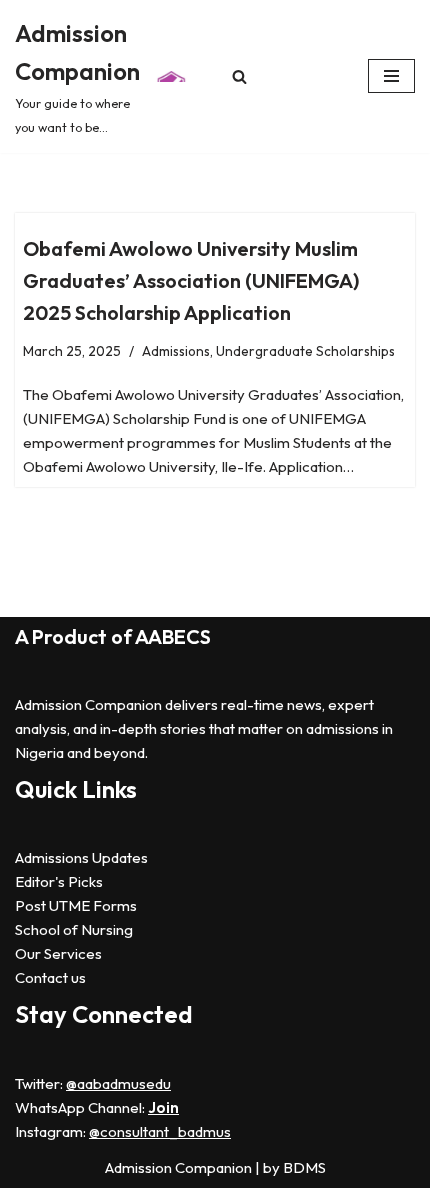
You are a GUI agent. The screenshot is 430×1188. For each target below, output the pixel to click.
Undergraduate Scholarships (305, 351)
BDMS (304, 1167)
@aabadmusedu (118, 1083)
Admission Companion (180, 1167)
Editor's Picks (59, 881)
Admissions (176, 351)
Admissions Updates (81, 857)
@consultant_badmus (160, 1131)
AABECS (173, 636)
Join (163, 1107)
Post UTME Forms (76, 905)
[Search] (239, 76)
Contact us (50, 977)
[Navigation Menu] (391, 76)
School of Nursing (74, 929)
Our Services (58, 953)
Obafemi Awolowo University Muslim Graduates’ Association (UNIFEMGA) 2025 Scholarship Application (191, 280)
